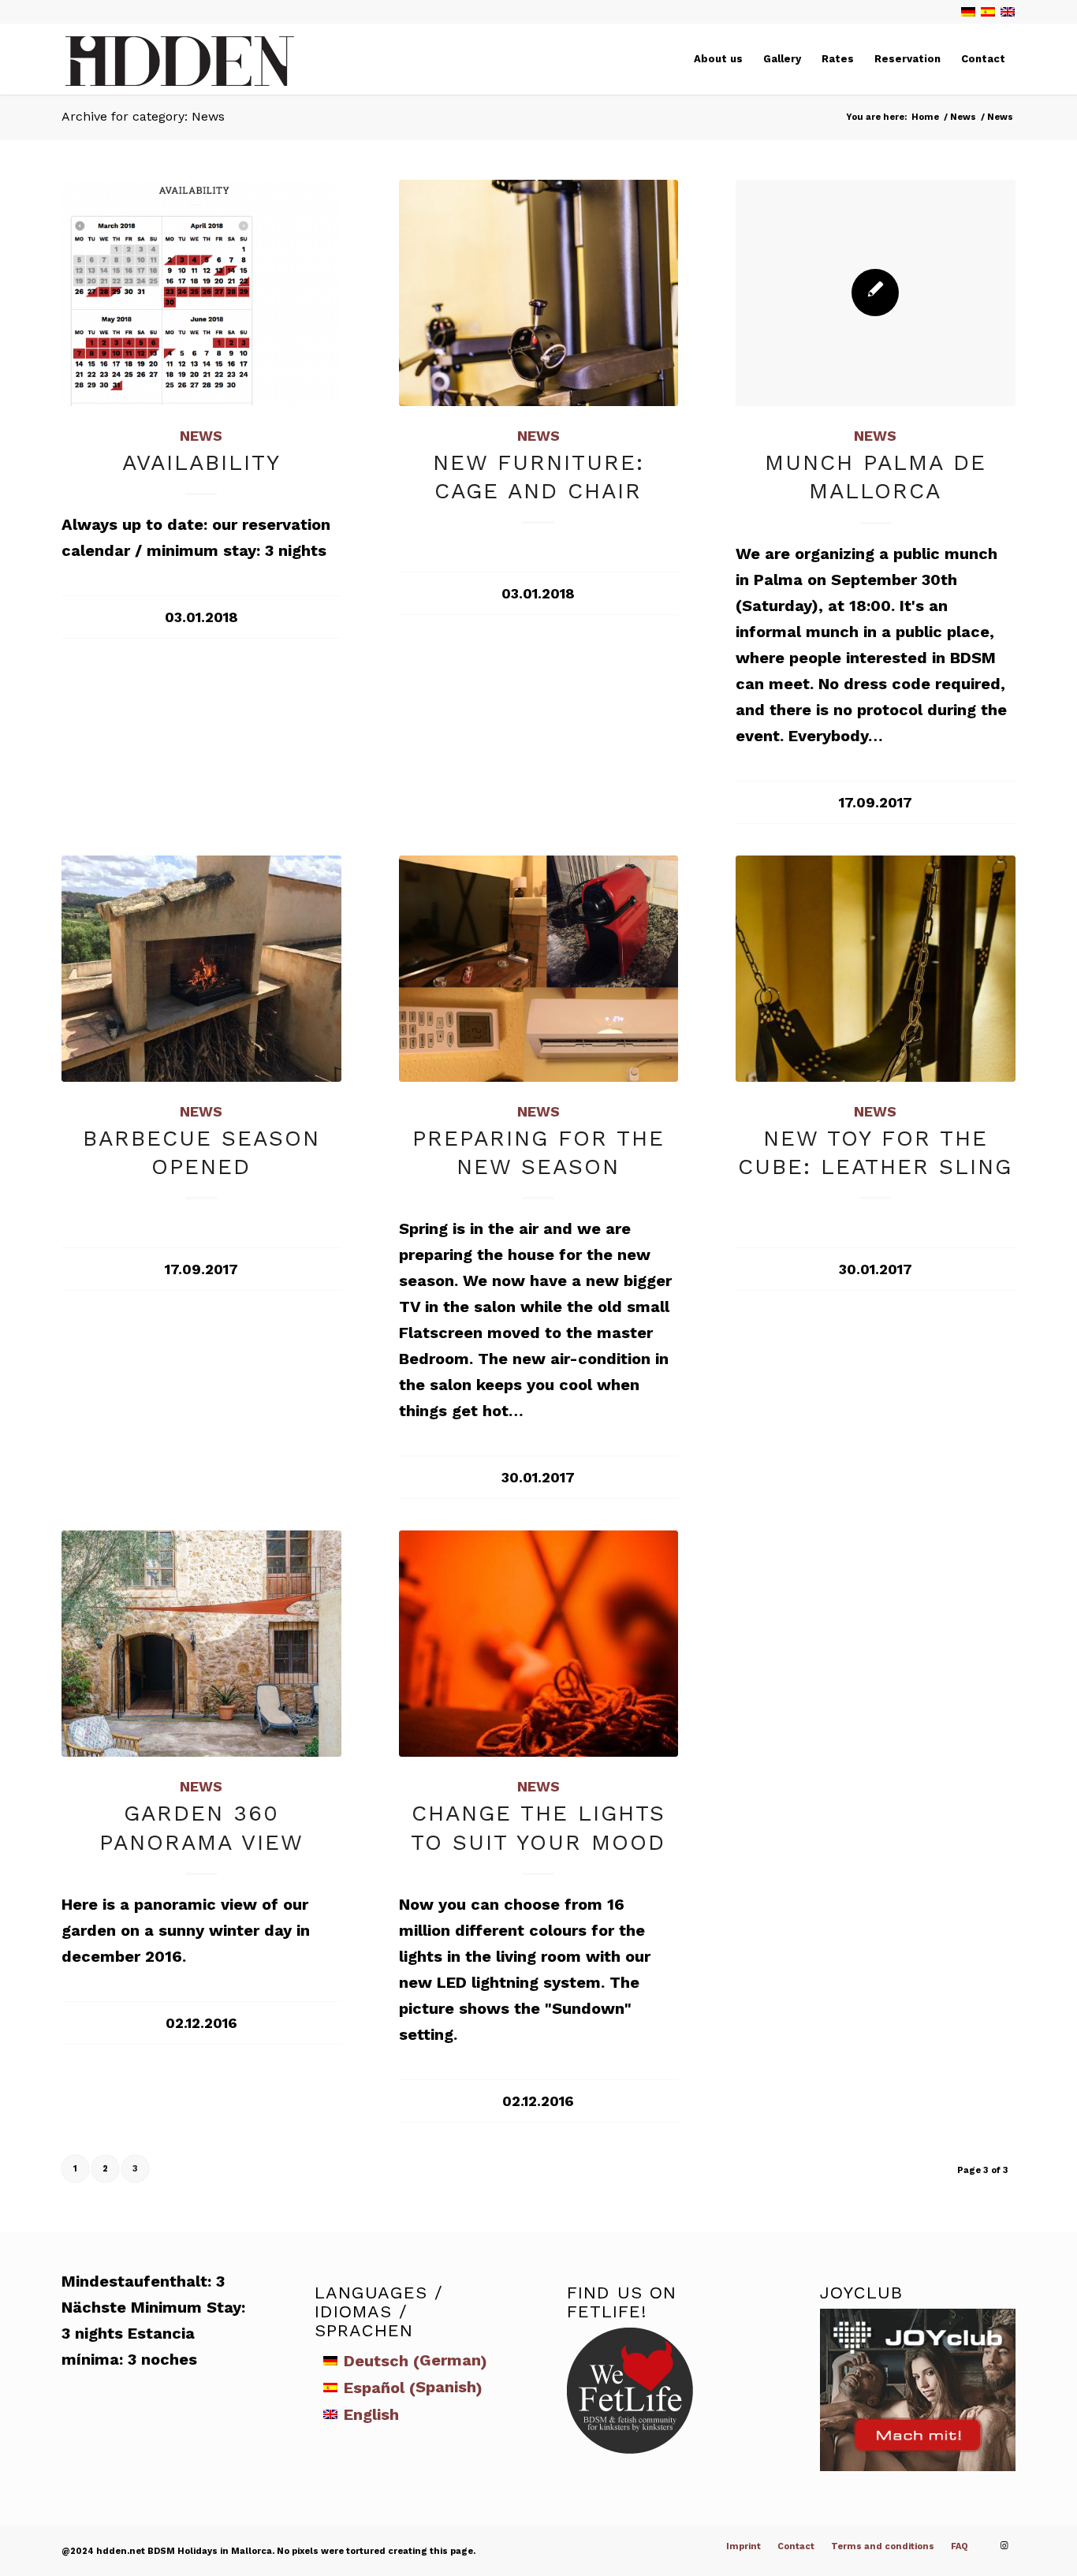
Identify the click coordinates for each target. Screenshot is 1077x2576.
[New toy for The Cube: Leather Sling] (876, 969)
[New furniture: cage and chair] (539, 293)
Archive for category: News (143, 116)
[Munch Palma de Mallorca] (876, 293)
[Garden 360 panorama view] (201, 1644)
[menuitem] (718, 59)
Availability (201, 462)
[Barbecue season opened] (201, 969)
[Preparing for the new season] (539, 969)
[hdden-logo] (180, 64)
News (201, 436)
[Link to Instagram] (1004, 2546)
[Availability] (201, 293)
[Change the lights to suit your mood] (539, 1644)
